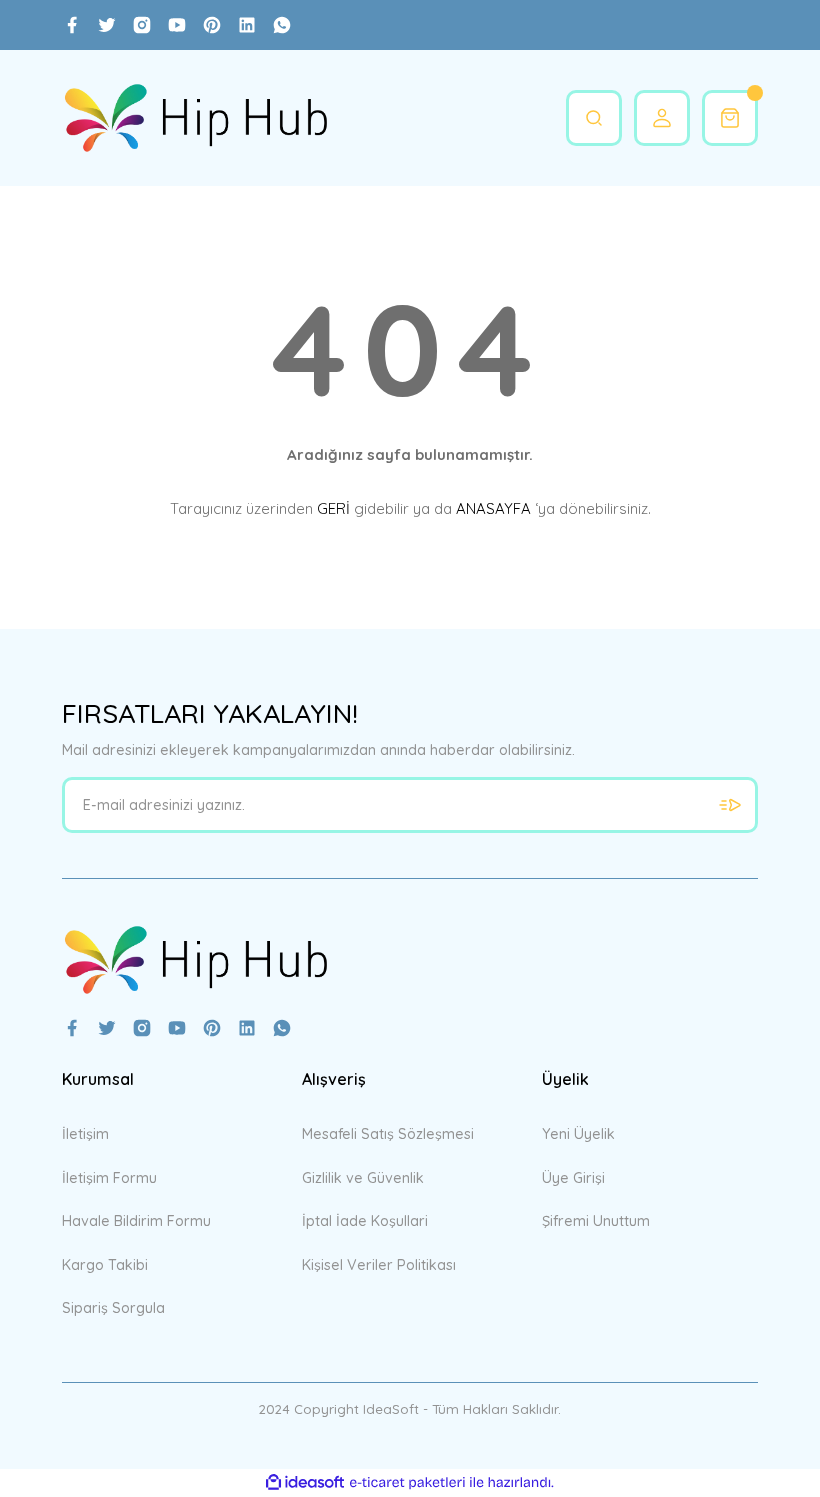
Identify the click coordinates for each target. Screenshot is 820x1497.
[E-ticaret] (407, 1482)
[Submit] (730, 805)
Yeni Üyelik (578, 1134)
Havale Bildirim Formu (136, 1221)
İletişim (85, 1134)
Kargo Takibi (105, 1265)
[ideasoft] (305, 1483)
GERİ (333, 508)
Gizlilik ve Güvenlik (363, 1178)
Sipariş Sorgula (113, 1308)
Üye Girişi (573, 1178)
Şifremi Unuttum (596, 1221)
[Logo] (195, 118)
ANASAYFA (493, 508)
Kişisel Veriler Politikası (379, 1265)
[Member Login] (662, 118)
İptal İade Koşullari (365, 1221)
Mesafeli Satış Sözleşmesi (388, 1134)
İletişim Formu (109, 1178)
